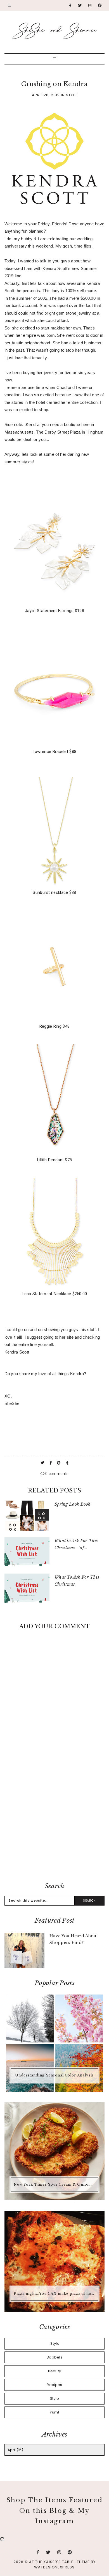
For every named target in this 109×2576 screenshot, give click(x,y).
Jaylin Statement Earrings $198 (54, 611)
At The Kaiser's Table (51, 2562)
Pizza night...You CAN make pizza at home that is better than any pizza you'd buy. (55, 2294)
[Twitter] (80, 5)
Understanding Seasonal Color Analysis (54, 2075)
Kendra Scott (17, 1352)
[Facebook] (70, 5)
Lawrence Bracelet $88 (54, 752)
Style (71, 95)
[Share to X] (43, 1463)
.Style (54, 2343)
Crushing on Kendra (54, 84)
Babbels (54, 2357)
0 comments (56, 1474)
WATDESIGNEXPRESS (54, 2567)
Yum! (54, 2412)
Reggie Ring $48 (55, 1026)
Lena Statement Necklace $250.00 (54, 1294)
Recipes (54, 2385)
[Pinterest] (100, 5)
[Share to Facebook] (51, 1463)
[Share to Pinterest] (59, 1463)
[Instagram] (90, 5)
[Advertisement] (54, 1816)
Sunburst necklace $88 (54, 892)
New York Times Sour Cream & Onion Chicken (55, 2184)
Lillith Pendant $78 (55, 1160)
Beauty (55, 2371)
